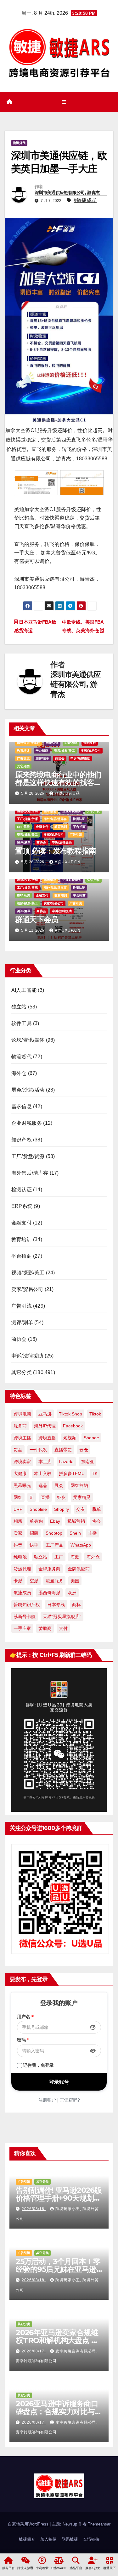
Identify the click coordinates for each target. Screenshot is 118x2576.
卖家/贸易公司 (91, 751)
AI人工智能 (24, 990)
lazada (66, 1462)
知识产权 (93, 811)
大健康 (20, 1473)
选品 (43, 1485)
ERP (18, 1509)
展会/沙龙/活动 (27, 811)
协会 (97, 1521)
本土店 (45, 1462)
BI (32, 1497)
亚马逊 (45, 1414)
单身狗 (36, 1521)
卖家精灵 (82, 1497)
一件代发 (38, 1450)
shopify (62, 1509)
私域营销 (76, 1521)
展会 (59, 1485)
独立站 (19, 1007)
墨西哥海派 (49, 1593)
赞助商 (45, 1628)
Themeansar (99, 2524)
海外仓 (19, 1073)
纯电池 (20, 1557)
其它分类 (23, 766)
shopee (91, 1438)
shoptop (54, 1533)
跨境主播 (22, 1438)
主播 (93, 1533)
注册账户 (47, 2100)
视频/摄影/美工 (65, 751)
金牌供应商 (79, 1569)
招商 (34, 1533)
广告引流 (23, 758)
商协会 (60, 758)
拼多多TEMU (72, 1473)
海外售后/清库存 (28, 743)
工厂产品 (54, 1545)
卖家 (18, 1533)
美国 (75, 1581)
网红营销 (79, 1485)
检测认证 (52, 743)
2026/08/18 (34, 2209)
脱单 (97, 1509)
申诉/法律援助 (80, 758)
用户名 (25, 2017)
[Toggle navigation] (64, 102)
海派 (75, 1557)
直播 (45, 1497)
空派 (34, 1581)
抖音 (18, 1545)
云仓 (84, 1450)
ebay (55, 1521)
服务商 (20, 1426)
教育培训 (23, 751)
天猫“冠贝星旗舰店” (62, 1616)
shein (75, 1533)
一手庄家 (22, 1628)
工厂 (59, 1557)
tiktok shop (70, 1414)
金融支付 (90, 743)
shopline (38, 1509)
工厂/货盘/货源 (27, 819)
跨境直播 (47, 1438)
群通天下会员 (37, 920)
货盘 (18, 1450)
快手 (34, 1545)
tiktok (95, 1414)
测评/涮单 (42, 758)
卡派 (18, 1581)
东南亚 (87, 1462)
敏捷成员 (22, 1593)
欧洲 (72, 1593)
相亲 (18, 1521)
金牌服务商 (49, 1569)
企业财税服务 (72, 811)
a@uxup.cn (68, 862)
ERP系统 (71, 743)
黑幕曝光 (22, 1485)
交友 (81, 1509)
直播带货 (63, 1450)
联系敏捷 (70, 2539)
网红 (18, 1497)
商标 (76, 1605)
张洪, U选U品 (67, 793)
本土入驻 (43, 1473)
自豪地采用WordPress (29, 2524)
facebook (73, 1426)
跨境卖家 (22, 1462)
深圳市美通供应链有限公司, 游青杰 (67, 193)
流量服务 (54, 1581)
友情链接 (91, 2539)
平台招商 (42, 751)
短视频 (70, 1438)
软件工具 (22, 1023)
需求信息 (50, 811)
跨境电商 (22, 1414)
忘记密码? (70, 2100)
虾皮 (61, 1497)
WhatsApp (81, 1545)
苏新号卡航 (25, 1616)
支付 (63, 1628)
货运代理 (22, 1569)
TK (95, 1473)
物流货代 (19, 143)
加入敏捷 (48, 2539)
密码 (23, 2040)
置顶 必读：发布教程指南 (56, 851)
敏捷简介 (27, 2539)
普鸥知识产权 (27, 1605)
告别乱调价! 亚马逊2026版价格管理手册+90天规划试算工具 (59, 2198)
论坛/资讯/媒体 (28, 1040)
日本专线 (56, 1605)
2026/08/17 (34, 2351)
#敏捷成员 (85, 200)
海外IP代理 (45, 1426)
